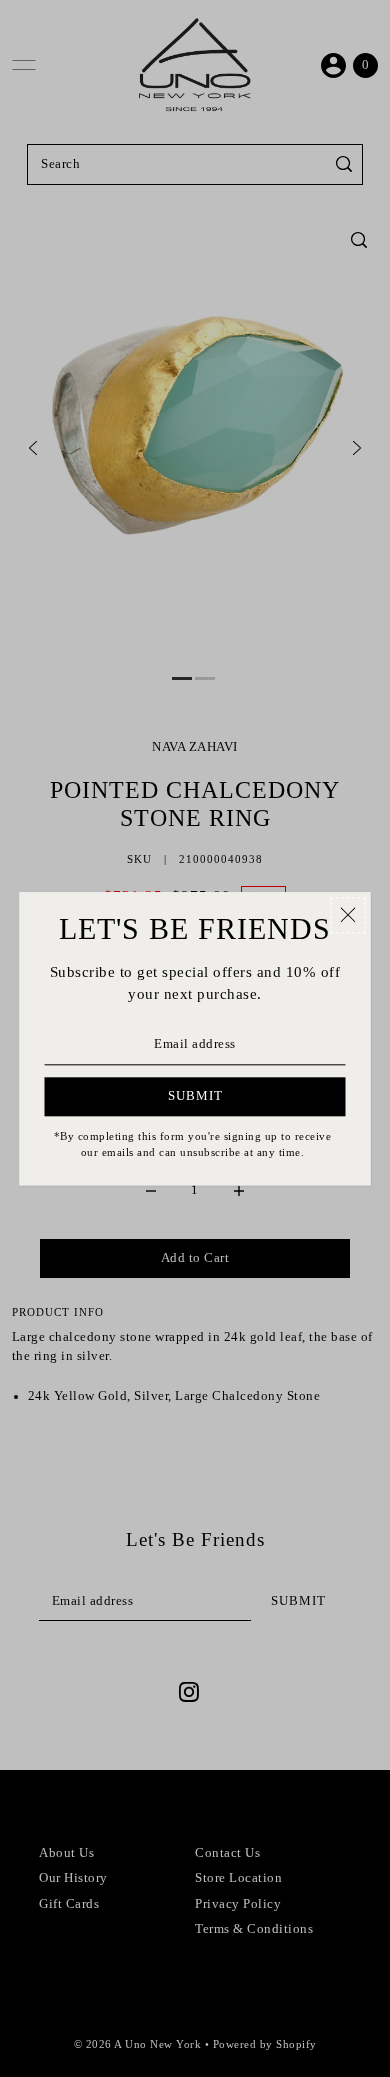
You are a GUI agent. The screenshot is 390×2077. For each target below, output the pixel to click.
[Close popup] (348, 915)
